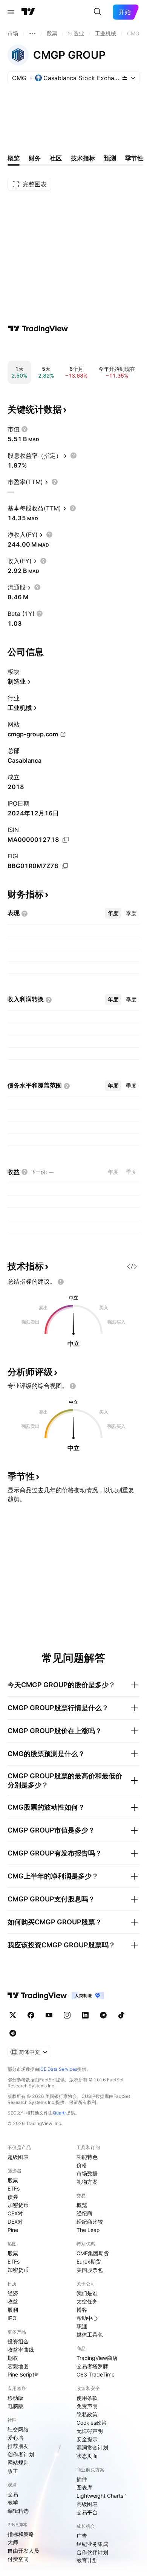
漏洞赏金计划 (92, 2447)
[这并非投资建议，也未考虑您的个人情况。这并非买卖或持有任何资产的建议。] (61, 1282)
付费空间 (18, 2559)
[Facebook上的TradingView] (31, 2015)
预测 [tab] (110, 158)
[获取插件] (132, 1266)
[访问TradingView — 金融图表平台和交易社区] (38, 329)
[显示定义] (24, 429)
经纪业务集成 (92, 2544)
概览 (82, 2205)
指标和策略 (21, 2534)
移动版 (15, 2398)
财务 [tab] (35, 158)
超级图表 (18, 2157)
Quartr (59, 2113)
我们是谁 (87, 2293)
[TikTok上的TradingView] (121, 2015)
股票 (13, 2180)
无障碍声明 (90, 2431)
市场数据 (87, 2173)
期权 (13, 2358)
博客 (82, 2310)
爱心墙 (15, 2438)
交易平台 (87, 2512)
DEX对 (15, 2222)
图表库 (84, 2487)
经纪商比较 (90, 2222)
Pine (13, 2230)
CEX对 (15, 2213)
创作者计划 (21, 2454)
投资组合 (18, 2341)
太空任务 (87, 2301)
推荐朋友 (18, 2446)
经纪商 (84, 2213)
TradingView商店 (97, 2358)
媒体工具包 (90, 2335)
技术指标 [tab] (83, 158)
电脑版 (15, 2406)
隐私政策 (87, 2414)
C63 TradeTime (96, 2374)
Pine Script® (23, 2374)
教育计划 (87, 2560)
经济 (13, 2293)
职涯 (82, 2326)
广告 (82, 2536)
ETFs (14, 2188)
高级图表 (87, 2504)
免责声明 (87, 2406)
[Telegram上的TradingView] (103, 2015)
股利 (13, 2310)
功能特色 (87, 2157)
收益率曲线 (21, 2350)
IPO (12, 2318)
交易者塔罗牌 (92, 2366)
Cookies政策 (92, 2423)
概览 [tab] (14, 158)
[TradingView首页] (28, 12)
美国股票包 (90, 2270)
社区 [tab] (56, 158)
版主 (13, 2471)
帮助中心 (87, 2318)
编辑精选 (18, 2511)
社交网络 (18, 2429)
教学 (13, 2502)
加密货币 (18, 2205)
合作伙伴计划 (92, 2552)
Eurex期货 (89, 2261)
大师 (13, 2542)
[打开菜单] (11, 12)
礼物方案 (87, 2182)
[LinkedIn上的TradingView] (85, 2015)
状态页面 (87, 2456)
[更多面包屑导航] (32, 34)
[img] (125, 78)
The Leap (88, 2230)
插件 (82, 2479)
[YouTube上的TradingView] (49, 2015)
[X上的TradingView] (13, 2015)
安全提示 (87, 2439)
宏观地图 (18, 2366)
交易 (13, 2494)
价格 (82, 2165)
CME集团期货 (93, 2253)
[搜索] (98, 12)
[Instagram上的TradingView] (67, 2015)
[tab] (113, 913)
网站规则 (18, 2463)
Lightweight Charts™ (102, 2496)
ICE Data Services (58, 2069)
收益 (13, 2301)
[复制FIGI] (65, 866)
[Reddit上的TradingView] (13, 2033)
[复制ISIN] (66, 840)
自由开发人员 (23, 2551)
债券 (13, 2197)
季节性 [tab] (134, 158)
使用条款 (87, 2398)
